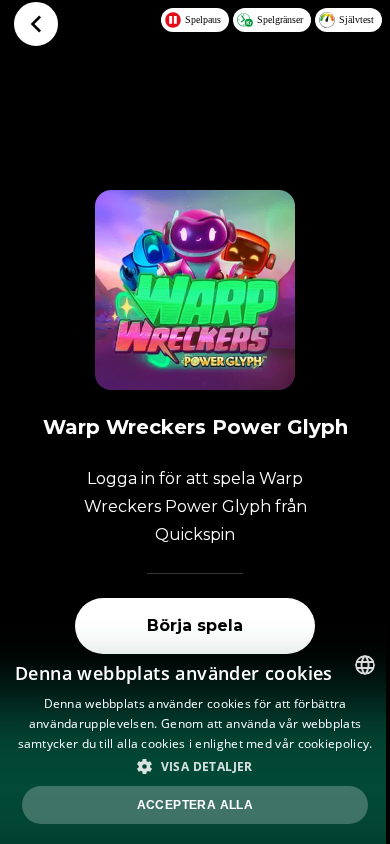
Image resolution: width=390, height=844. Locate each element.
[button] (195, 766)
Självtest (356, 19)
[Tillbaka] (36, 24)
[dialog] (195, 742)
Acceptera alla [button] (195, 805)
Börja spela (195, 625)
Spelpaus (203, 19)
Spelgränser (280, 19)
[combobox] (365, 665)
